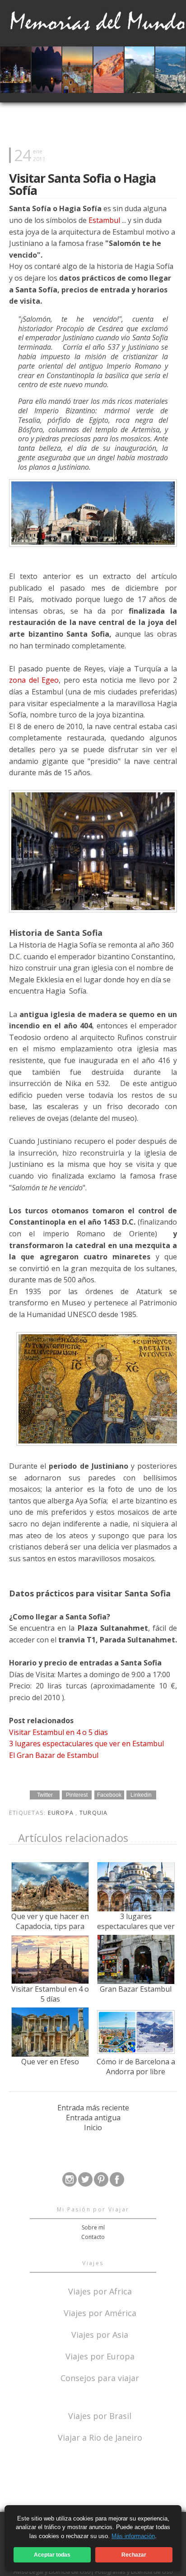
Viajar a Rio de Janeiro (100, 2437)
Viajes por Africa (100, 2291)
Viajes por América (100, 2312)
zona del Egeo (34, 680)
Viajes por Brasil (100, 2415)
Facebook (109, 1795)
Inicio (93, 2127)
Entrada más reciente (93, 2108)
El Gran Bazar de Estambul (54, 1755)
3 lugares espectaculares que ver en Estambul (86, 1744)
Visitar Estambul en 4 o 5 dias (58, 1732)
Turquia (94, 1813)
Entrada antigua (93, 2118)
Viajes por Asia (100, 2334)
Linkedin (141, 1795)
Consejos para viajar (100, 2377)
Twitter (45, 1795)
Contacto (93, 2237)
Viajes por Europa (100, 2356)
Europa (62, 1813)
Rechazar (134, 2555)
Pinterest (77, 1795)
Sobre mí (93, 2227)
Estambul (104, 220)
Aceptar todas (52, 2555)
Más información (133, 2536)
